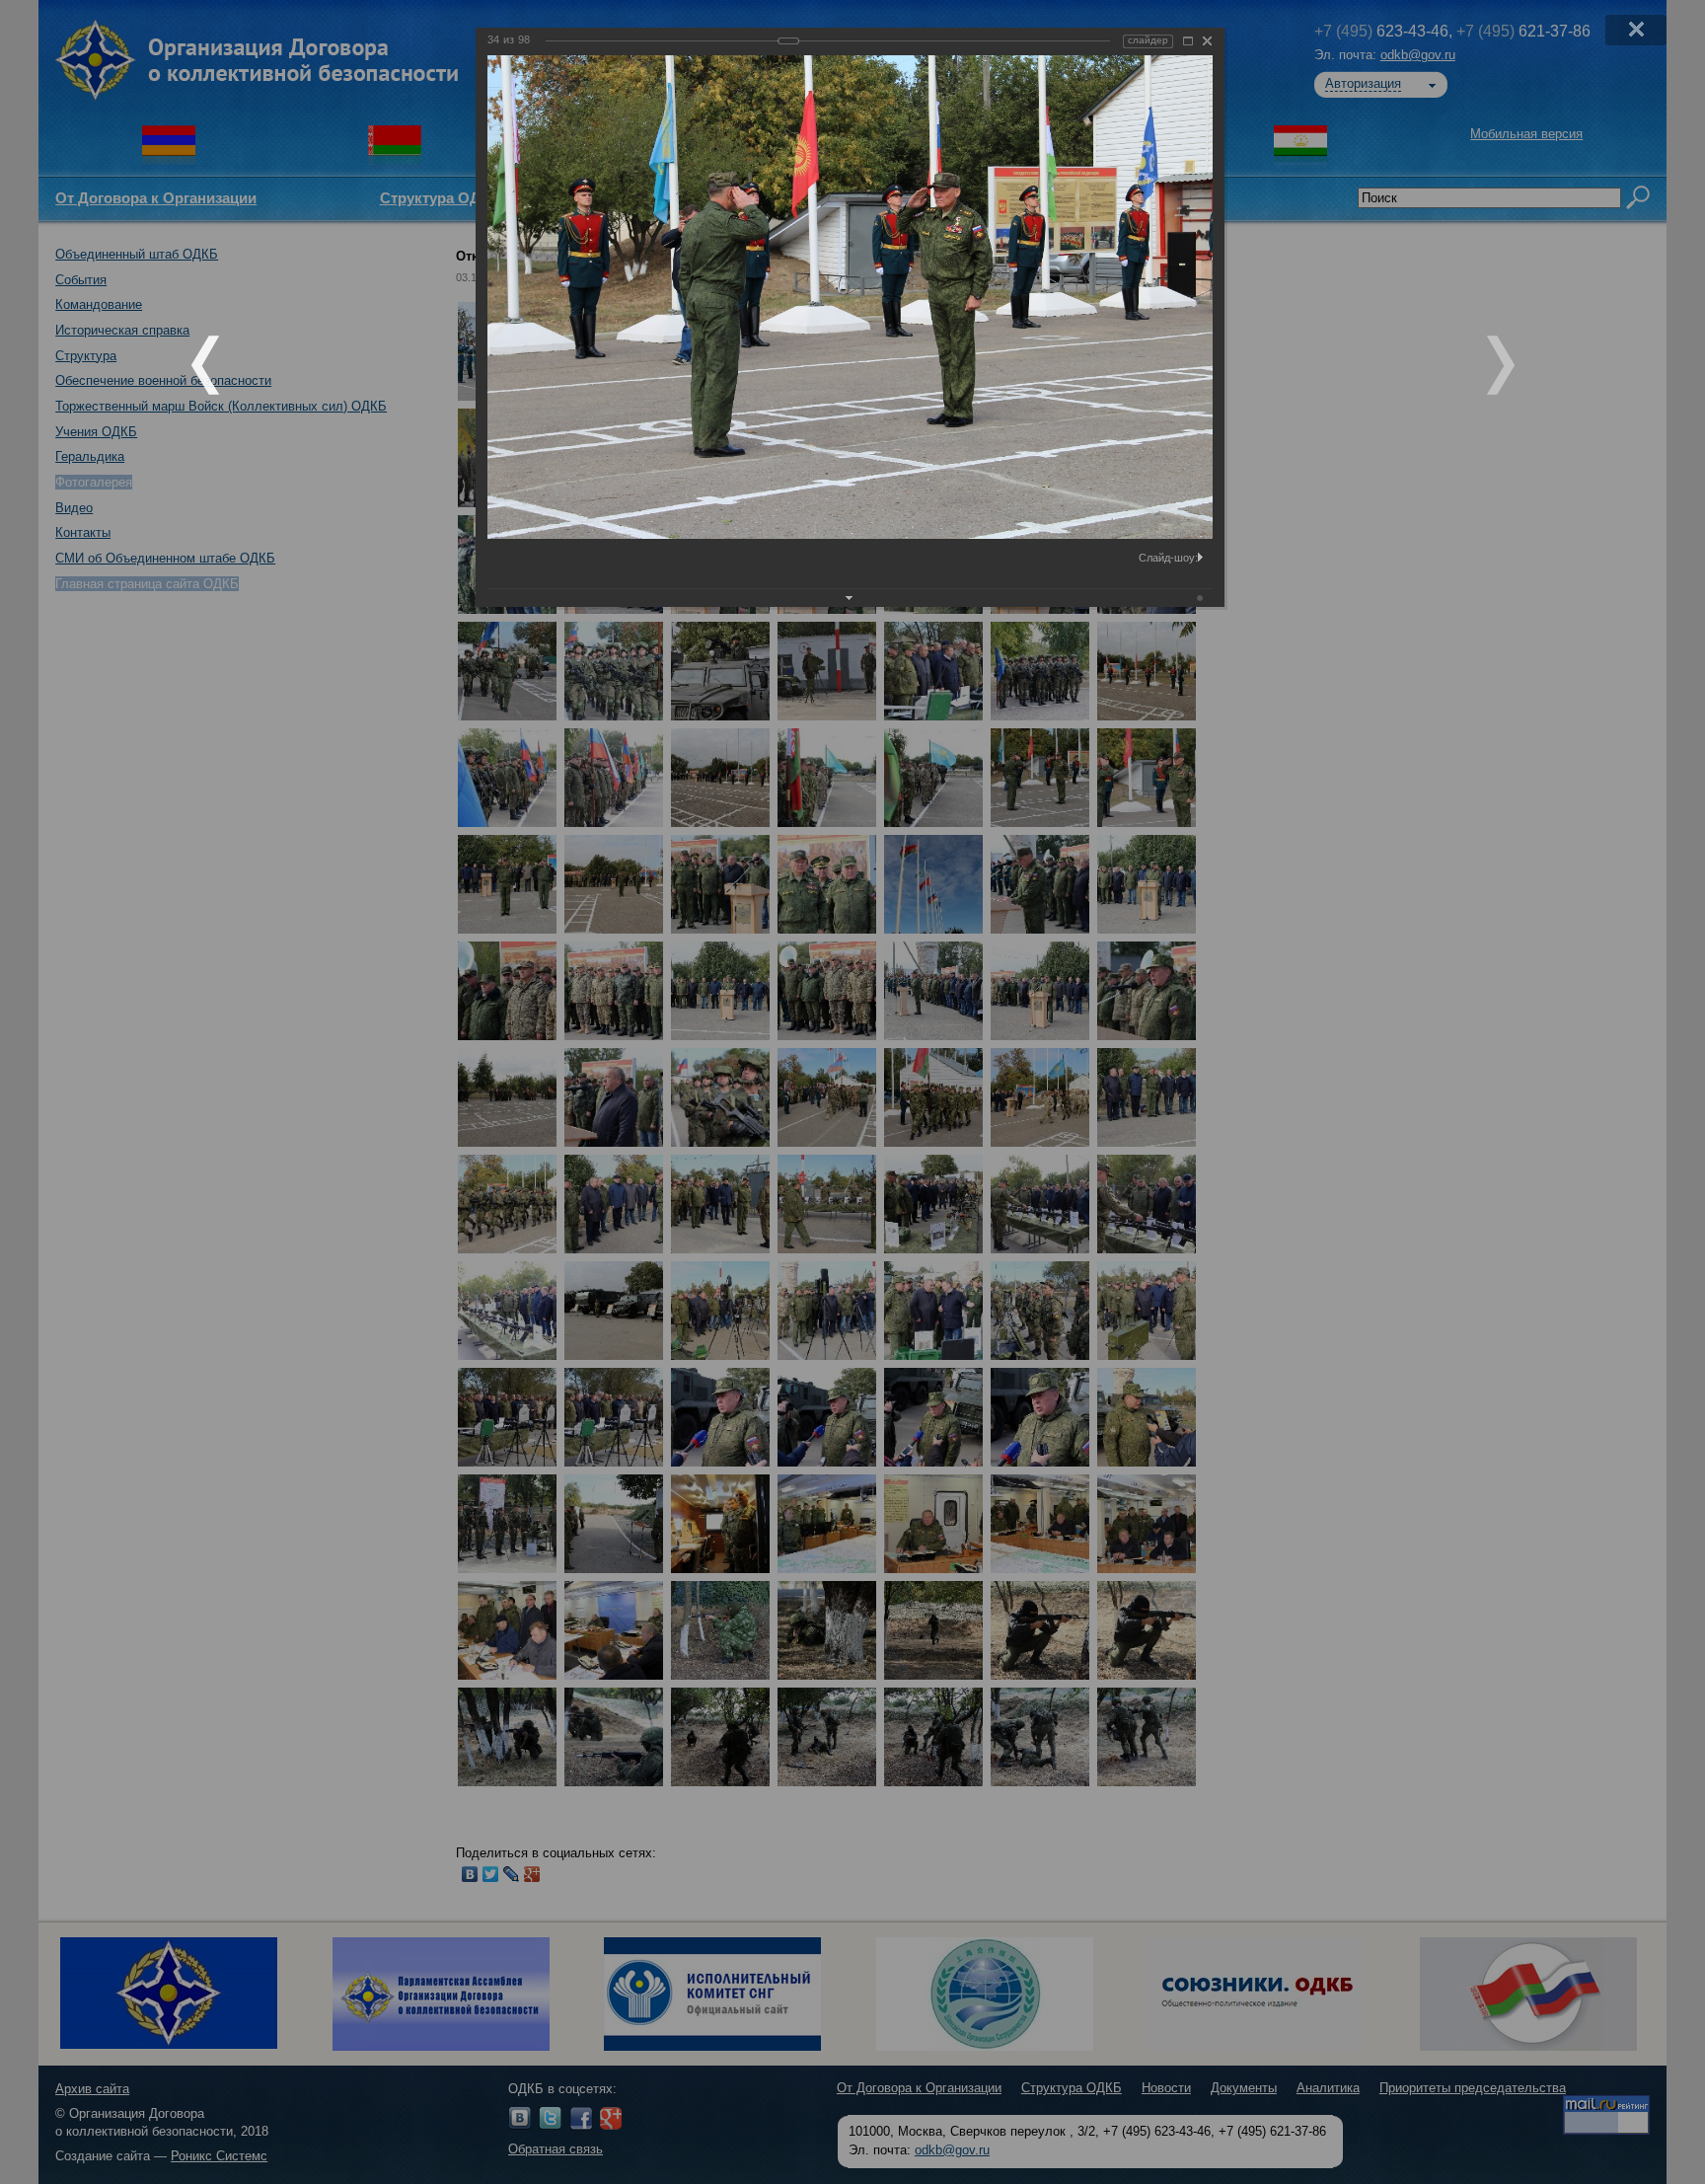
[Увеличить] (1188, 41)
